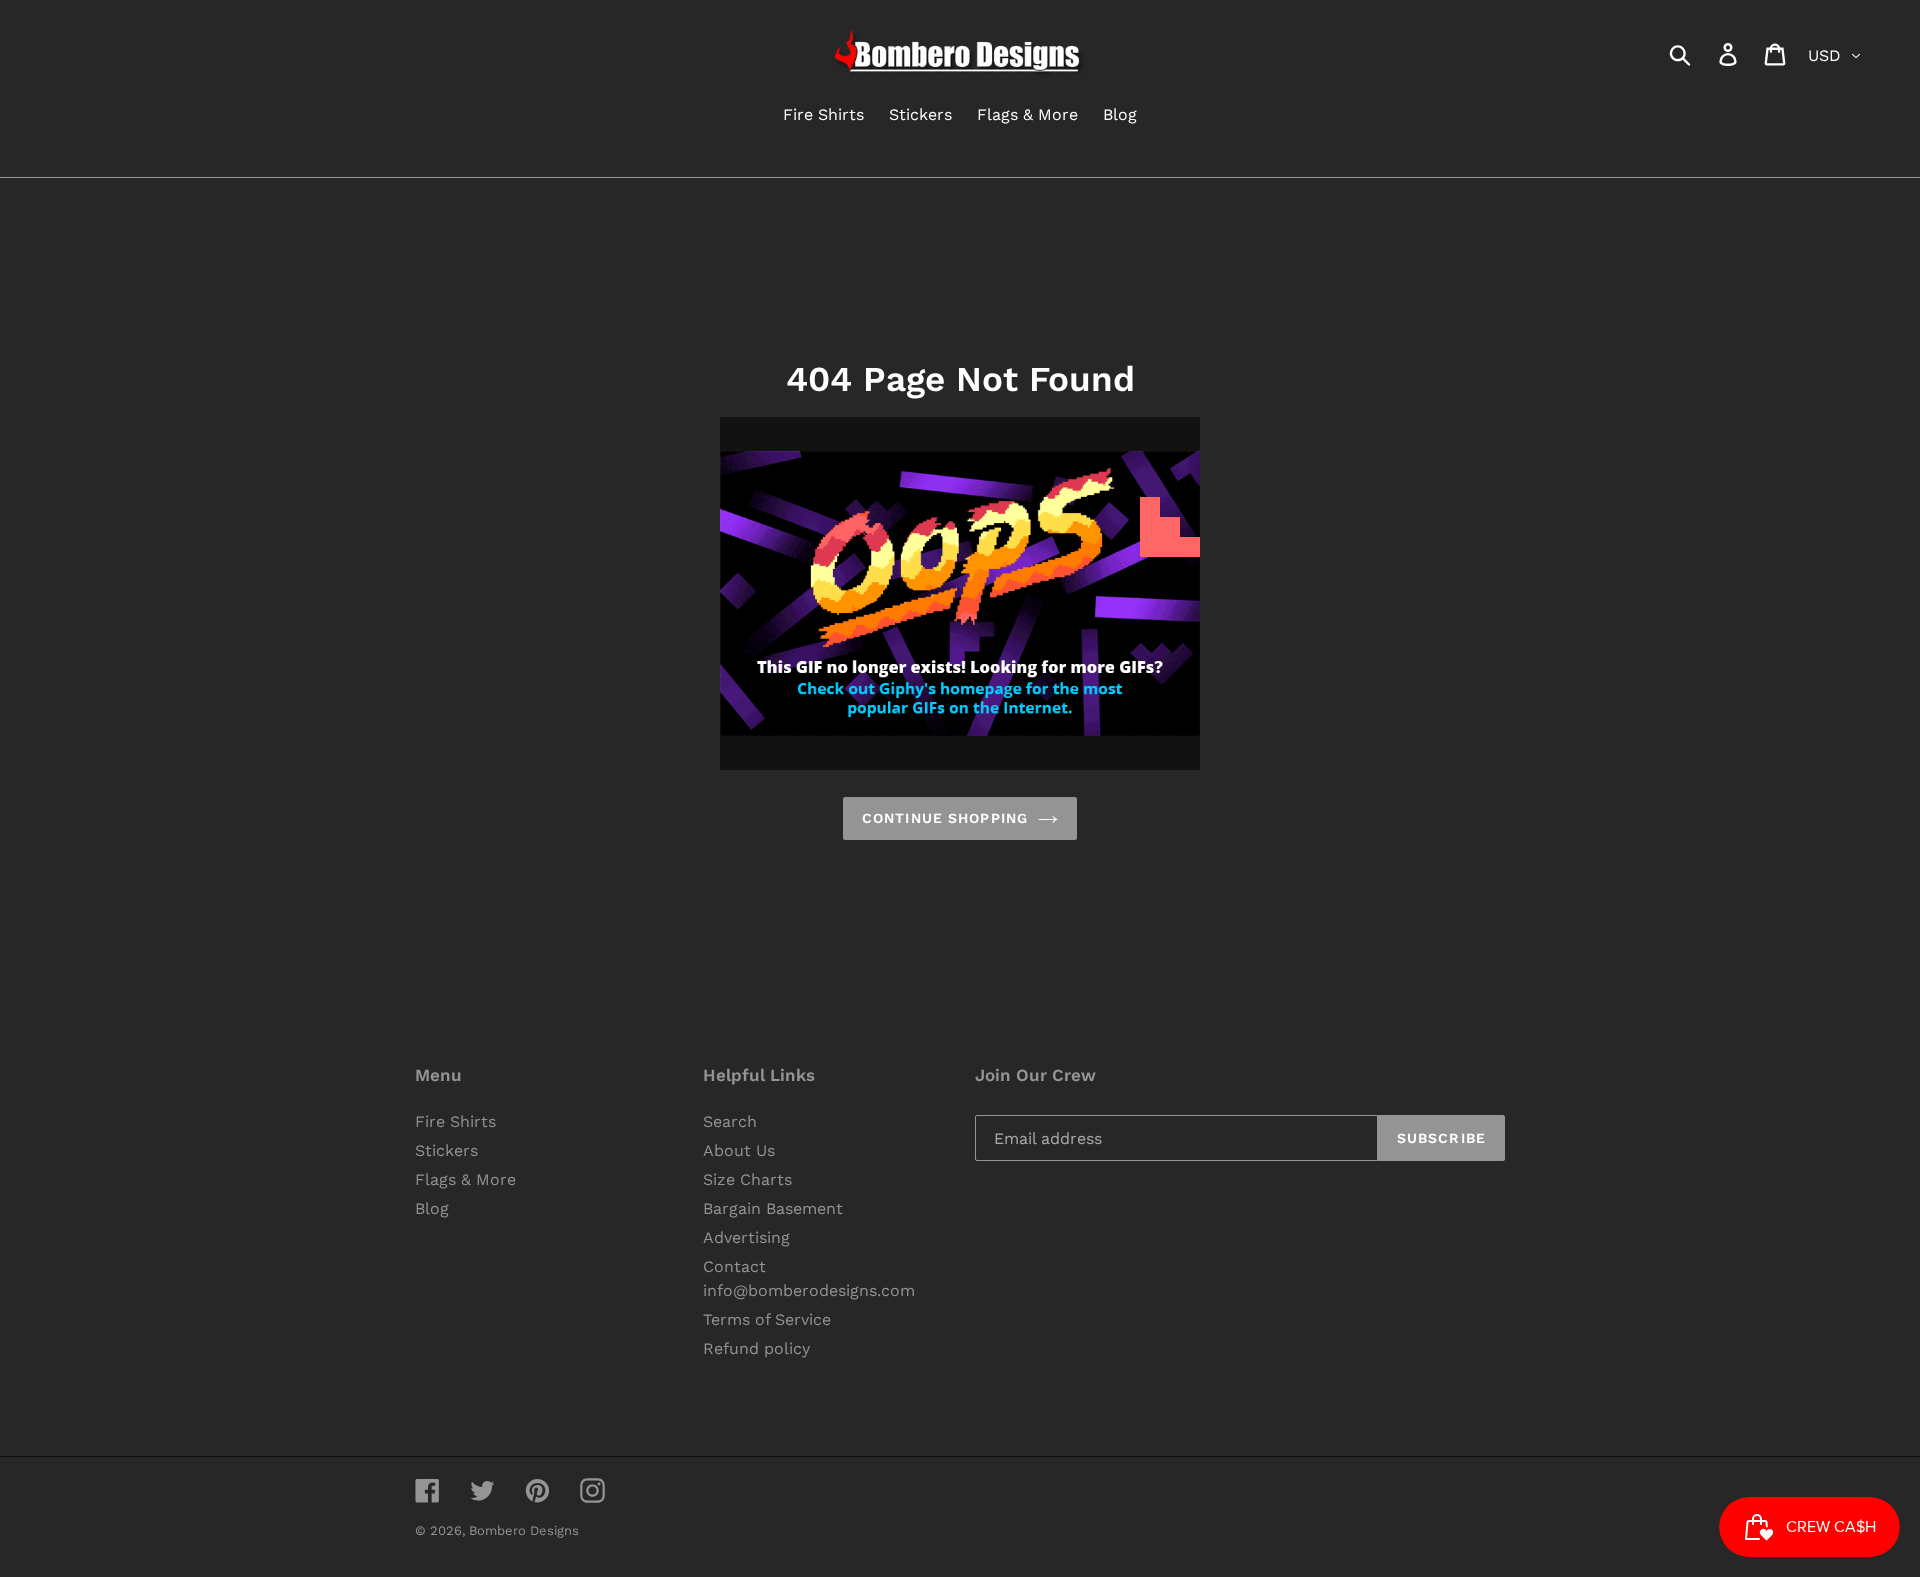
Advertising (746, 1237)
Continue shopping (945, 818)
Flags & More (465, 1179)
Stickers (446, 1150)
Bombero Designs (524, 1530)
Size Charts (747, 1179)
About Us (739, 1150)
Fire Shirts (455, 1121)
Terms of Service (767, 1319)
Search (730, 1121)
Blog (432, 1208)
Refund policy (756, 1348)
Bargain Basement (773, 1208)
